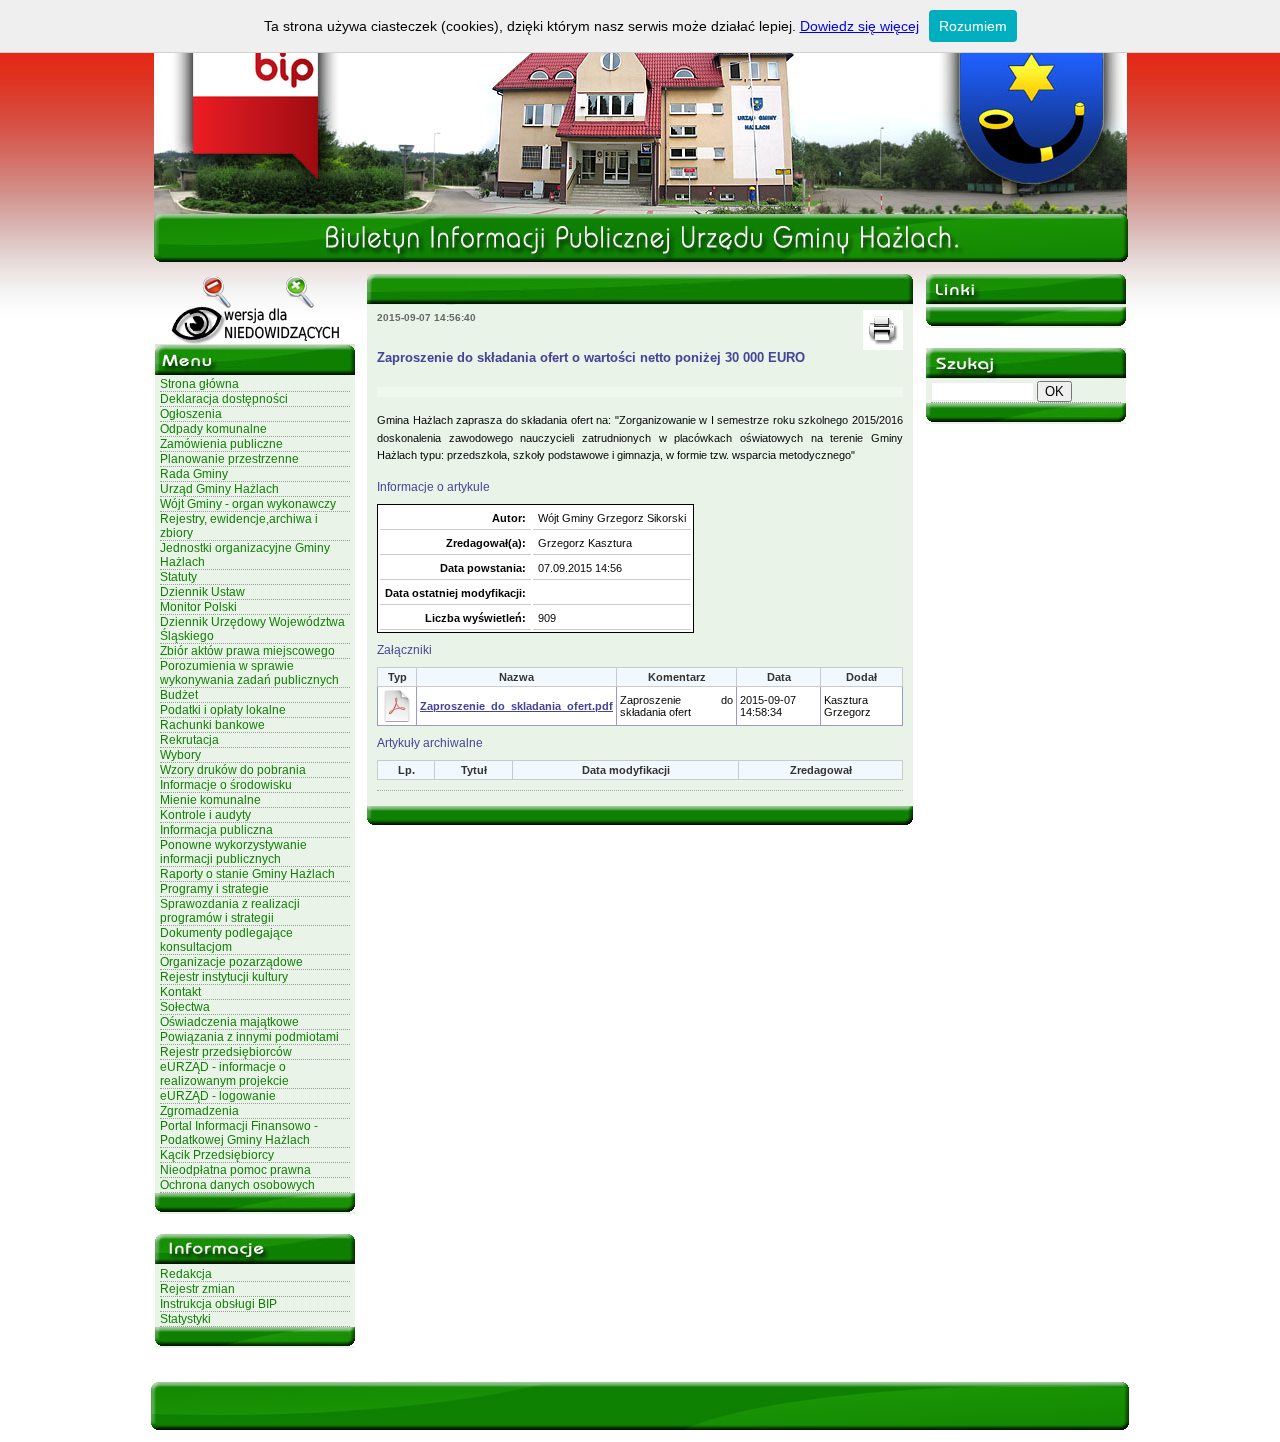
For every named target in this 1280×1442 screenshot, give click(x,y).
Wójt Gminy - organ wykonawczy (248, 504)
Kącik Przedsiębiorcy (217, 1155)
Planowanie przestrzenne (229, 459)
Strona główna (199, 384)
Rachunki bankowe (212, 725)
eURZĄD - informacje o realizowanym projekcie (224, 1074)
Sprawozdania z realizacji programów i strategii (230, 911)
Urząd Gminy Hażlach (219, 489)
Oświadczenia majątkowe (229, 1022)
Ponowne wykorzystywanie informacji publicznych (233, 852)
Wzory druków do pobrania (233, 770)
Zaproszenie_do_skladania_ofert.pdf (516, 706)
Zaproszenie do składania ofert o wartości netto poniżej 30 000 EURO (591, 357)
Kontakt (180, 992)
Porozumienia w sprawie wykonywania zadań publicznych (249, 673)
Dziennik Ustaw (202, 592)
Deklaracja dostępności (224, 399)
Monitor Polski (198, 607)
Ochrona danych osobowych (237, 1185)
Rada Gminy (194, 474)
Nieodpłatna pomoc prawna (235, 1170)
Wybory (180, 755)
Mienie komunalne (210, 800)
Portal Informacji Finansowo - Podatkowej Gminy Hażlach (239, 1133)
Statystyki (185, 1319)
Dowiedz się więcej (859, 26)
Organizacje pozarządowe (231, 962)
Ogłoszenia (191, 414)
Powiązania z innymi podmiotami (249, 1037)
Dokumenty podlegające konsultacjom (226, 940)
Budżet (179, 695)
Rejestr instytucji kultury (224, 977)
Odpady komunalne (213, 429)
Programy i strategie (214, 889)
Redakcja (186, 1274)
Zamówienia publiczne (221, 444)
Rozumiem (973, 26)
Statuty (178, 577)
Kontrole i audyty (205, 815)
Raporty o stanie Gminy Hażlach (247, 874)
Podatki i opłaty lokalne (223, 710)
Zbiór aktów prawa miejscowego (247, 651)
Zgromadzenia (199, 1111)
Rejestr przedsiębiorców (226, 1052)
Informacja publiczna (216, 830)
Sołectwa (185, 1007)
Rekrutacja (189, 740)
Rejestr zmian (197, 1289)
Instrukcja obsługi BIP (218, 1304)
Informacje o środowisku (226, 785)
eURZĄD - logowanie (218, 1096)
